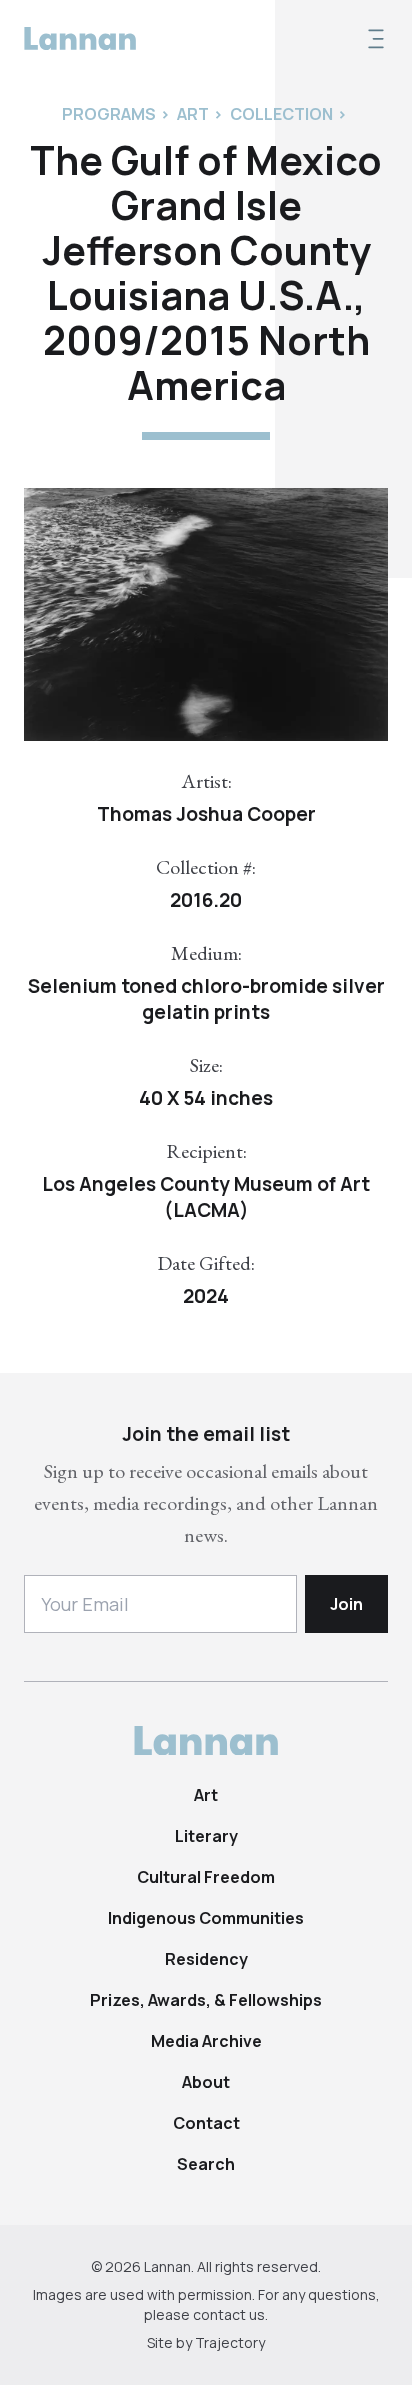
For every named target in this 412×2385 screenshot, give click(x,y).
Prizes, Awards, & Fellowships (206, 2000)
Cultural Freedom (206, 1877)
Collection (281, 114)
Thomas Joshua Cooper (206, 814)
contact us (229, 2314)
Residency (206, 1959)
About (206, 2082)
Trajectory (230, 2342)
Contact (206, 2123)
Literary (206, 1836)
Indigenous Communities (206, 1918)
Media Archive (206, 2041)
